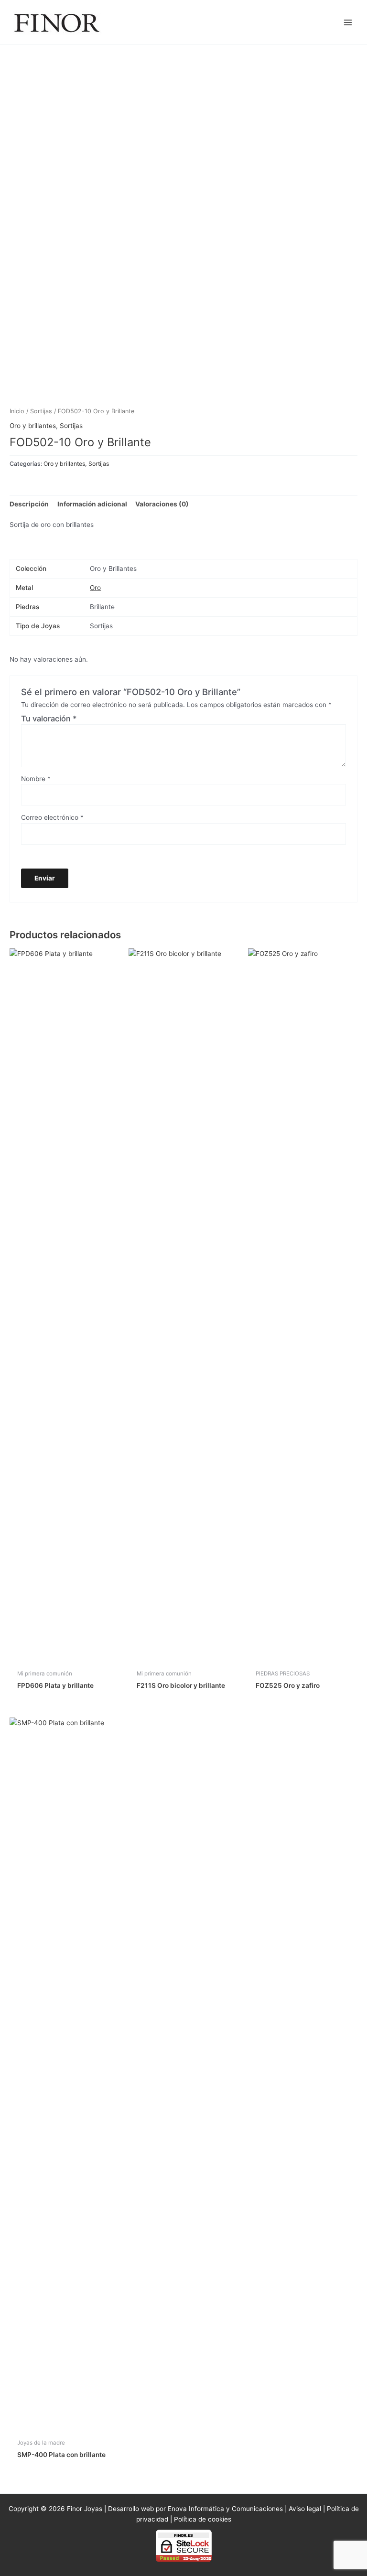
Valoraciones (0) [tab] (162, 504)
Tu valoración (49, 719)
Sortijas (41, 411)
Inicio (17, 411)
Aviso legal (305, 2509)
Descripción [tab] (29, 504)
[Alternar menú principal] (348, 22)
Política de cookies (203, 2519)
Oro (95, 588)
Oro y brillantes (33, 426)
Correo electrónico (52, 817)
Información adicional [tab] (92, 504)
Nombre (36, 779)
